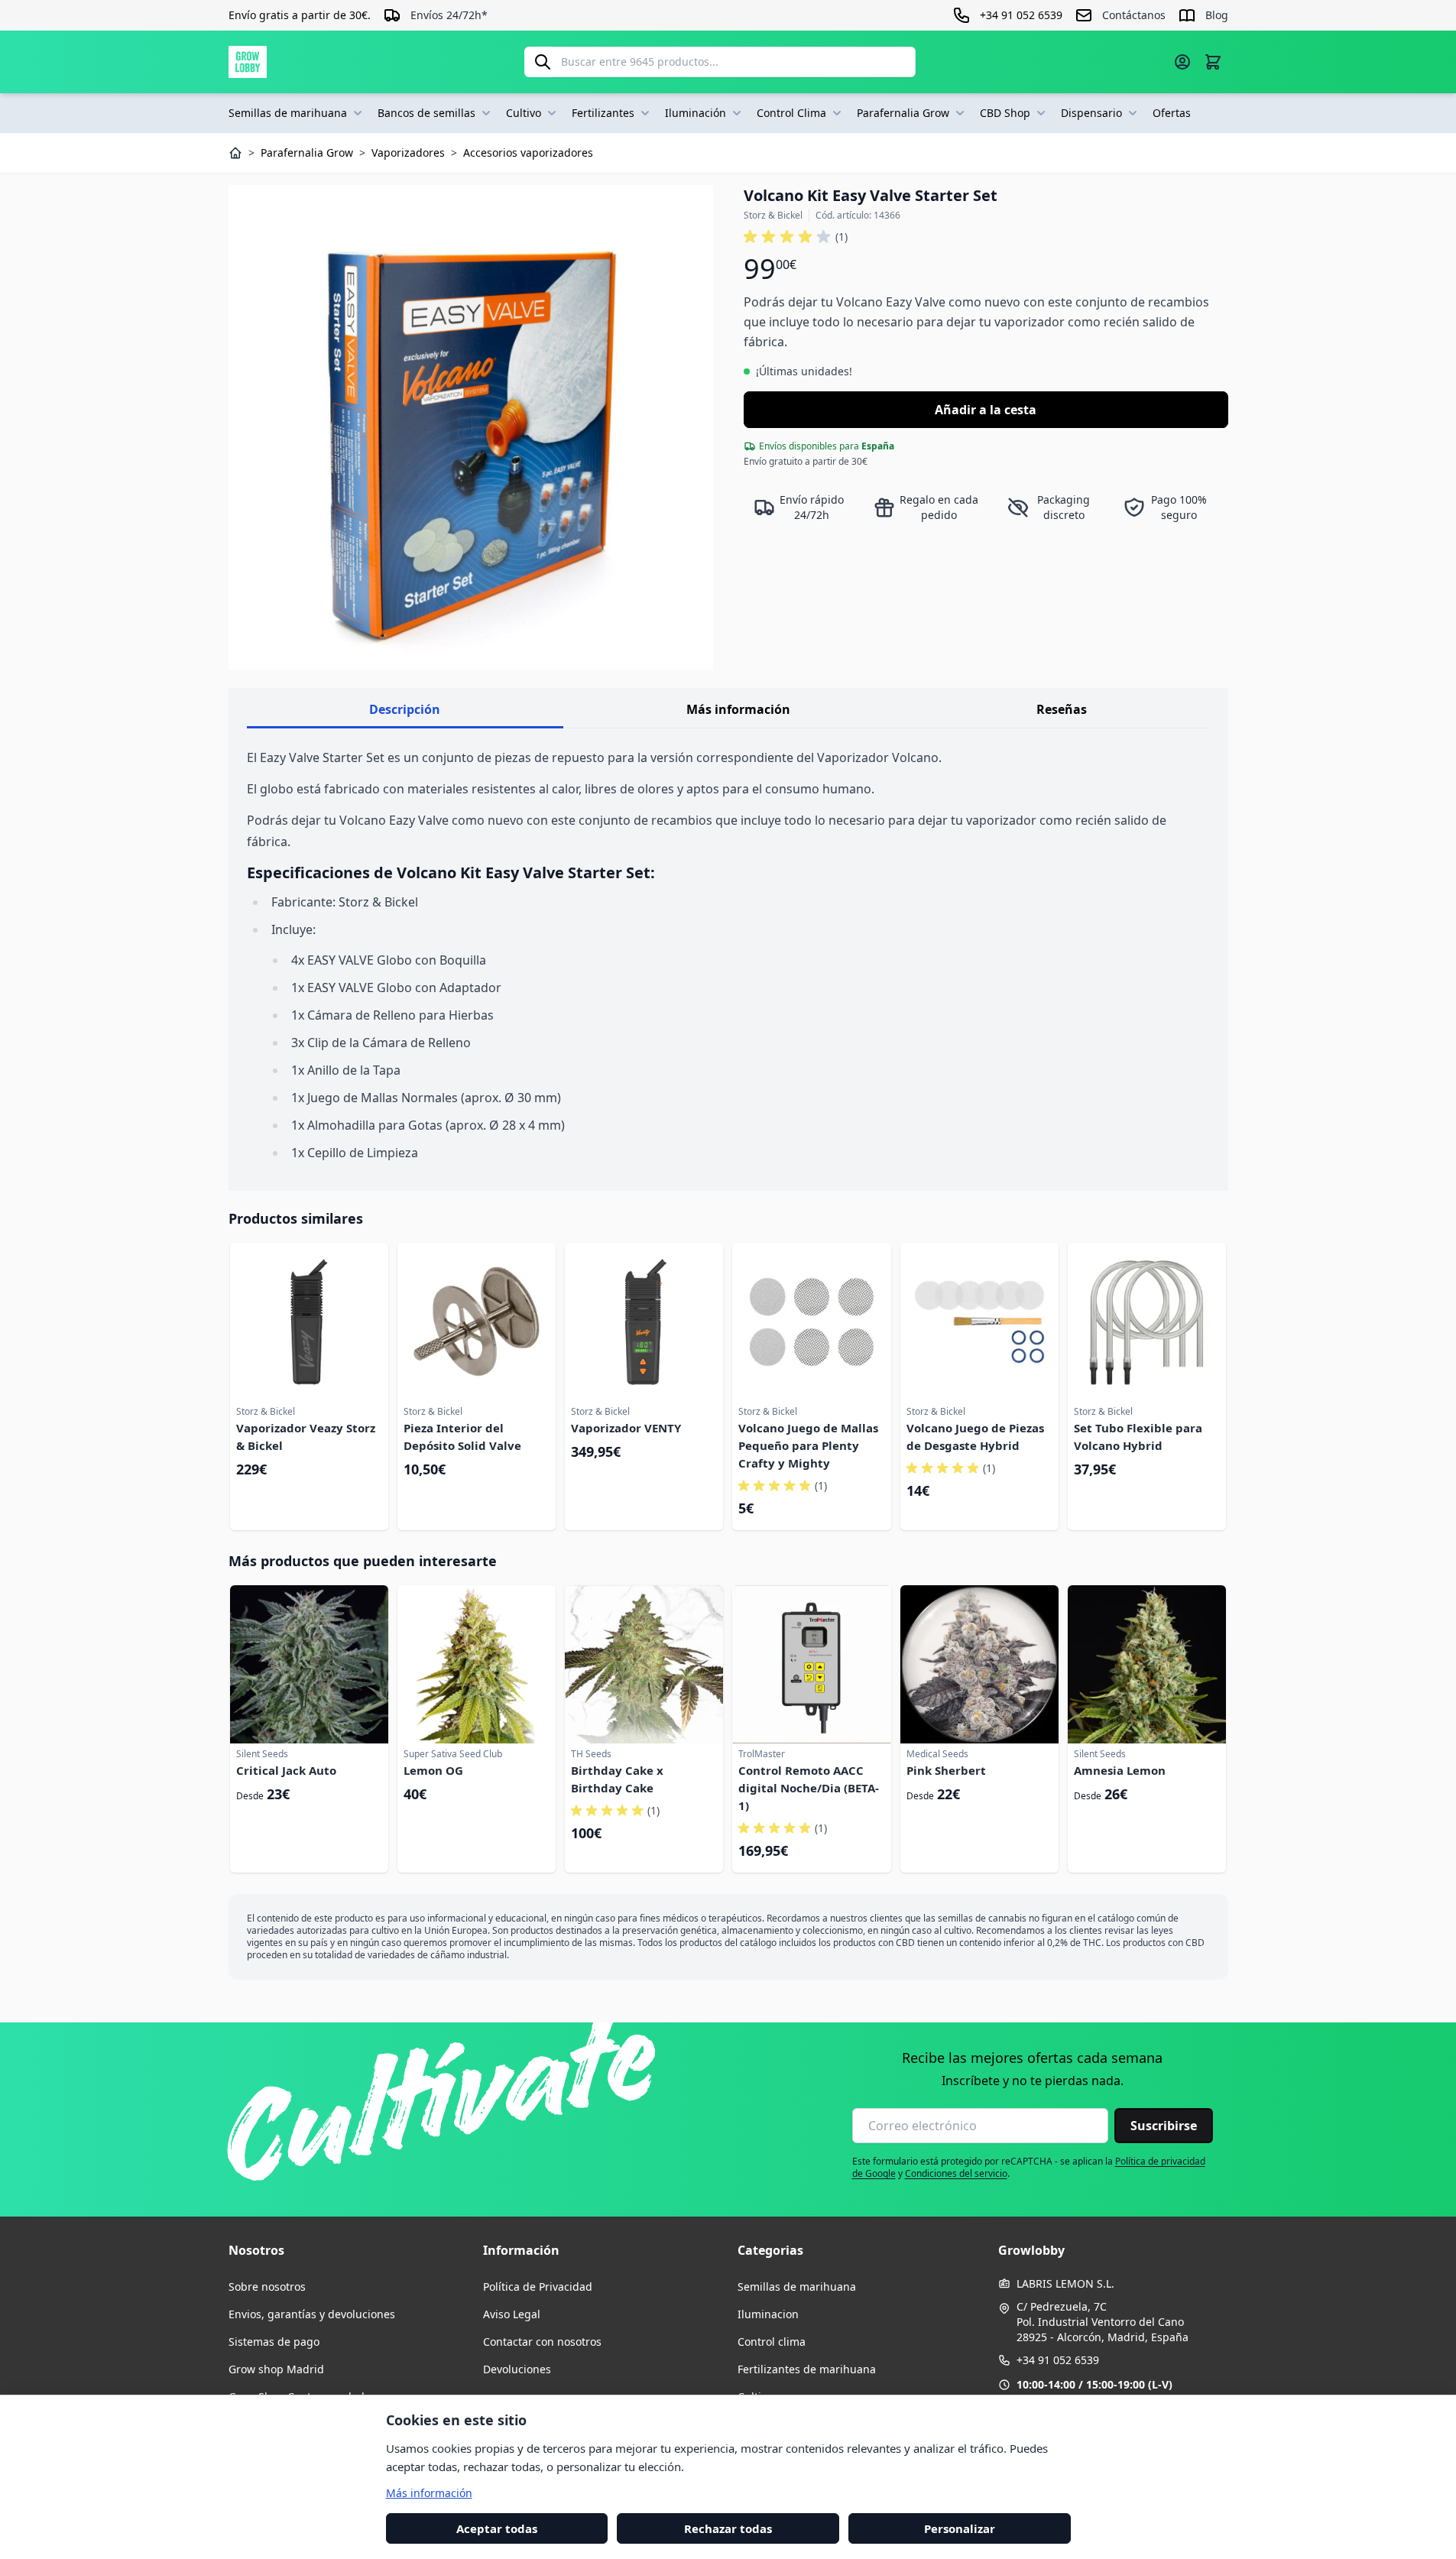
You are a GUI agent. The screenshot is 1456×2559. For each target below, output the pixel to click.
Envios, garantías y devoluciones (312, 2314)
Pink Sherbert (946, 1770)
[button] (796, 237)
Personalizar (960, 2528)
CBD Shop (1005, 113)
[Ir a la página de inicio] (248, 62)
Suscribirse (1164, 2126)
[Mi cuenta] (1182, 62)
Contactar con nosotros (542, 2342)
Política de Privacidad (538, 2287)
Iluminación (696, 113)
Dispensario (1091, 113)
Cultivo (524, 113)
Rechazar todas (728, 2528)
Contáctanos (1134, 15)
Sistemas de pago (274, 2342)
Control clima (772, 2342)
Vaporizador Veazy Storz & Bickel (306, 1437)
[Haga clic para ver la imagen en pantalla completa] (471, 427)
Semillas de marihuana (288, 113)
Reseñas (1062, 709)
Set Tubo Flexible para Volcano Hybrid (1138, 1437)
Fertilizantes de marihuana (807, 2369)
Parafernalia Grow (903, 113)
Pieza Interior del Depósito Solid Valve (462, 1437)
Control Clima (791, 113)
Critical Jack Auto (286, 1770)
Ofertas (1172, 113)
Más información (738, 709)
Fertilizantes (603, 113)
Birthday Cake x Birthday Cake (617, 1779)
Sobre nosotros (267, 2287)
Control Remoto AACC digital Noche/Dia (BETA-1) (809, 1788)
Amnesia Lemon (1120, 1770)
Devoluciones (517, 2369)
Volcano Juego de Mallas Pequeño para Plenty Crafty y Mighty (808, 1445)
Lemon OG (433, 1770)
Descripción (405, 709)
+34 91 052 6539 (1058, 2360)
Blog (1217, 15)
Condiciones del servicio (956, 2173)
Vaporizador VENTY (626, 1428)
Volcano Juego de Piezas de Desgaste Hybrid (975, 1437)
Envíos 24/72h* (449, 15)
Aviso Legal (512, 2314)
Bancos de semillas (426, 113)
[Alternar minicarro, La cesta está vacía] (1213, 62)
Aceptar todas (497, 2528)
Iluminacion (768, 2314)
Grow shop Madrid (276, 2369)
